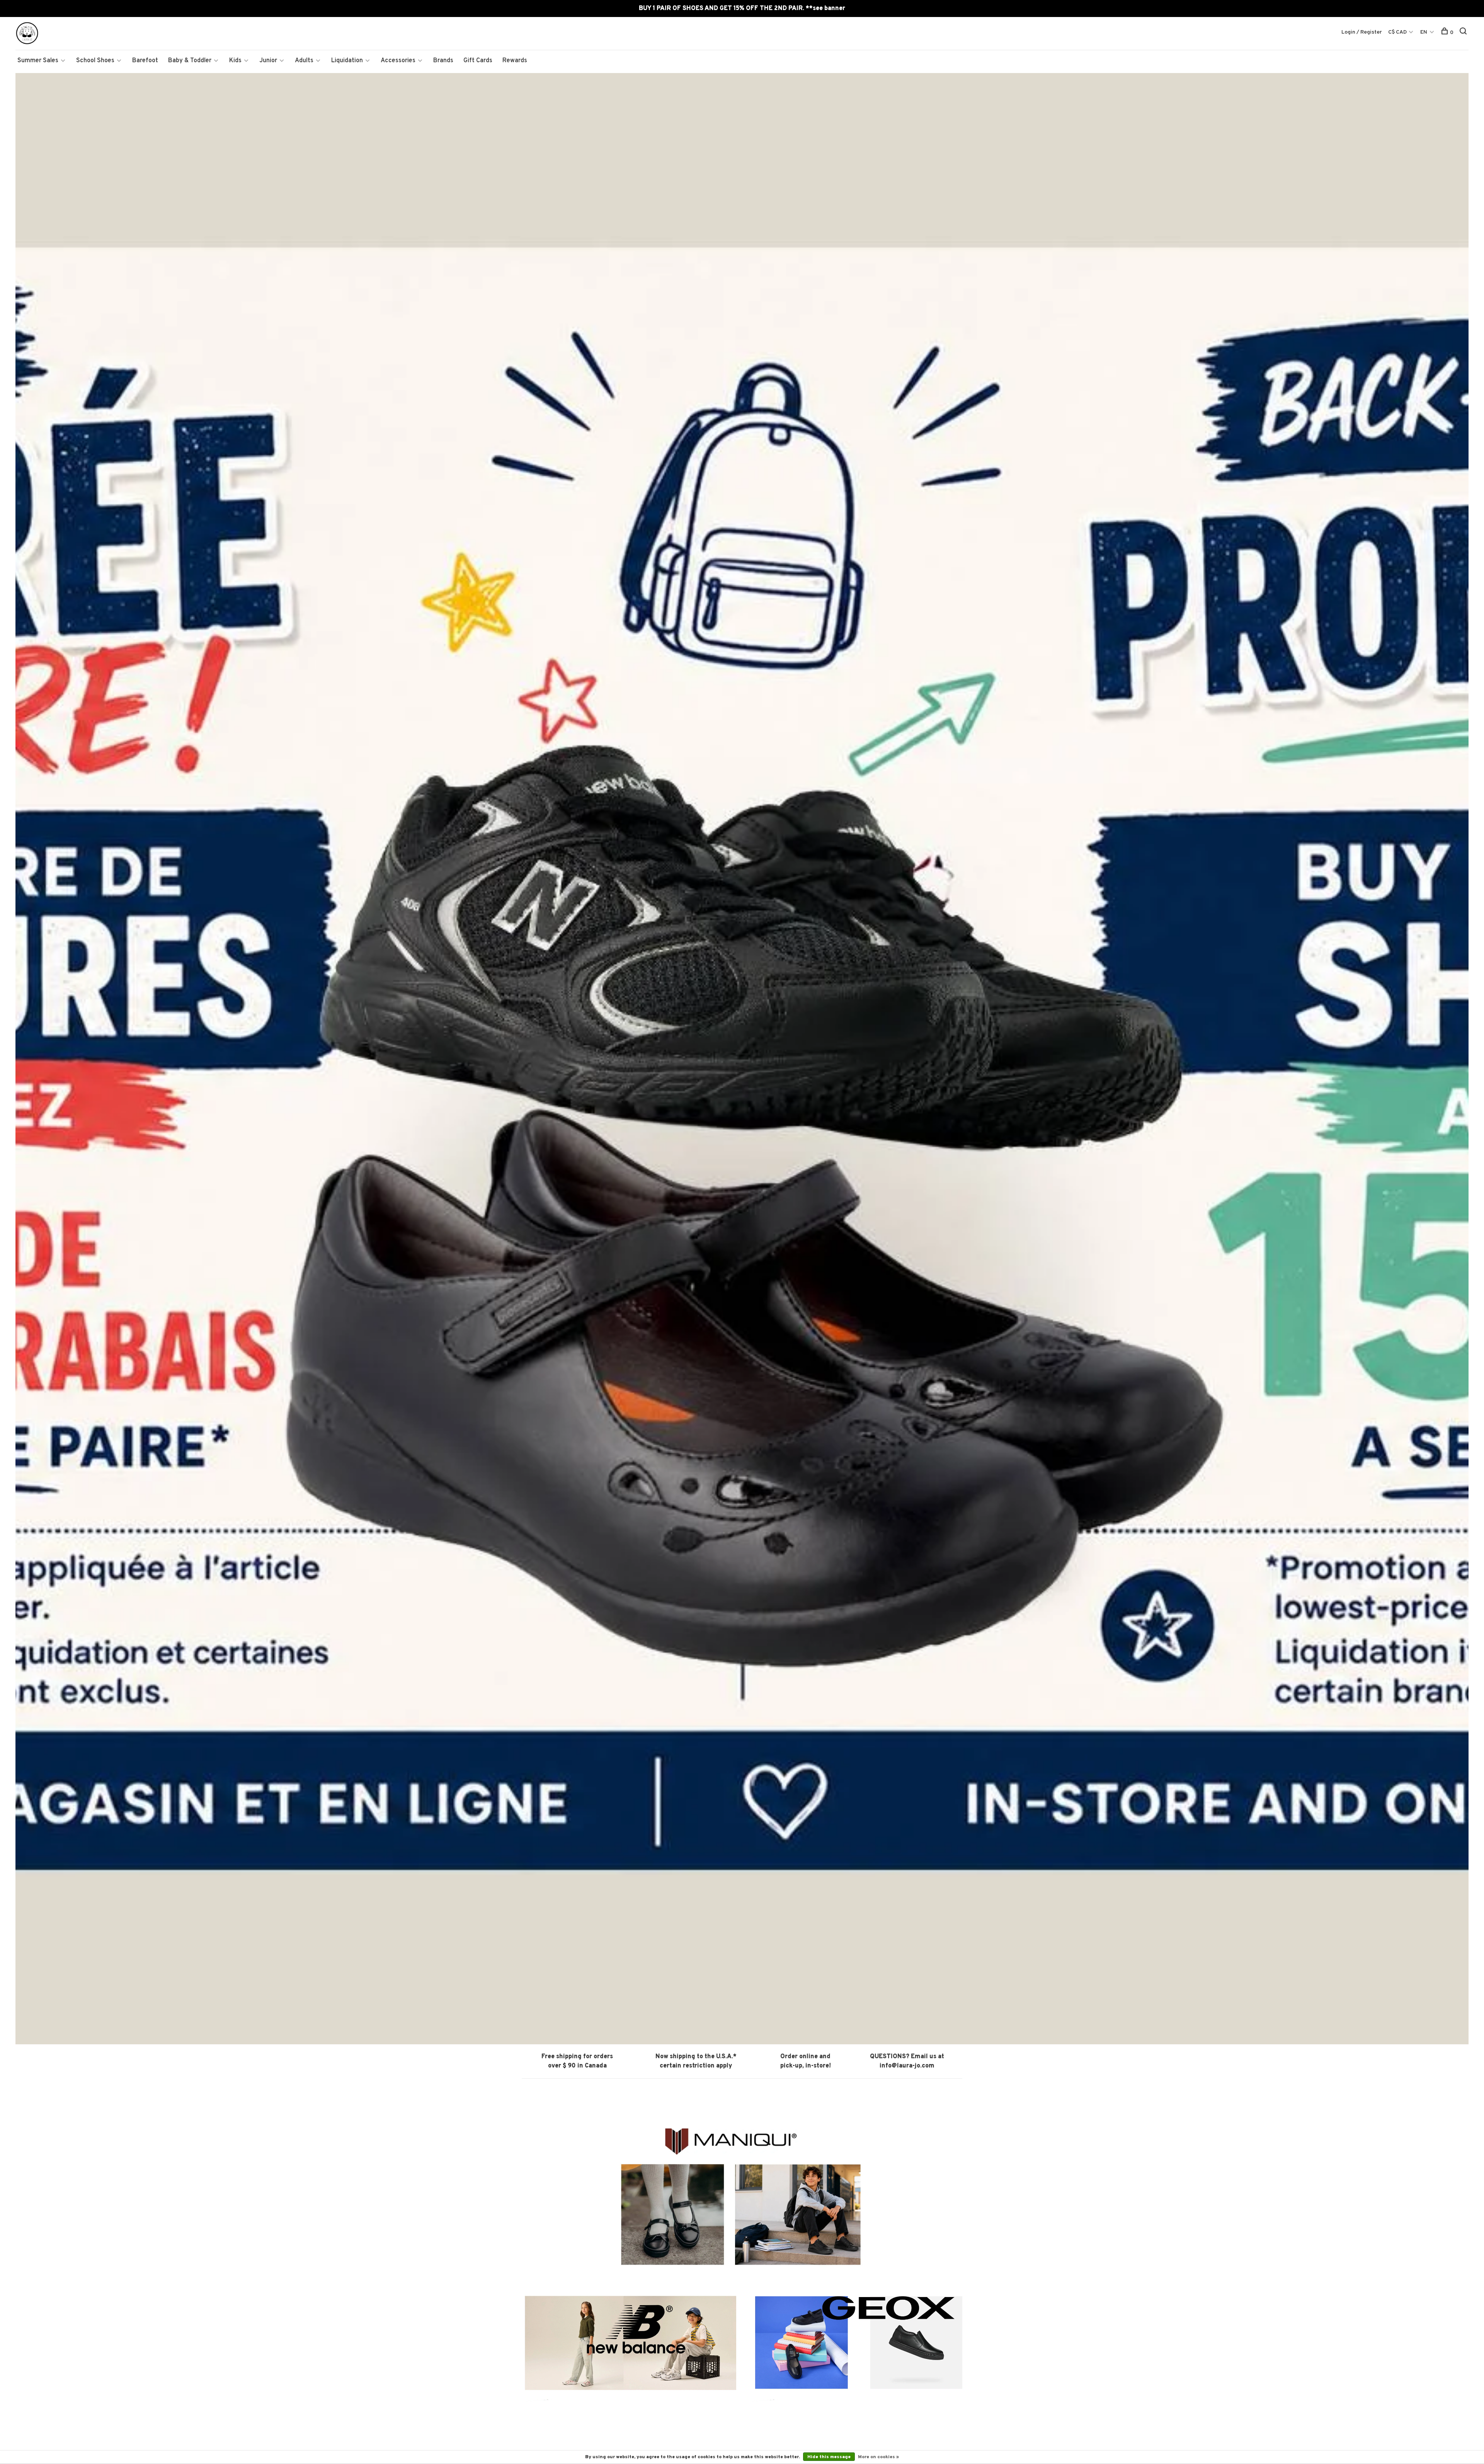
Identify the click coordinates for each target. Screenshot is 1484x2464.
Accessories (398, 61)
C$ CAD (1398, 32)
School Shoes (95, 61)
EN (1424, 32)
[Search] (1464, 33)
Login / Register (1362, 32)
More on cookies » (878, 2457)
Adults (304, 61)
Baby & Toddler (190, 61)
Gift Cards (478, 61)
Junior (268, 61)
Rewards (515, 61)
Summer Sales (38, 61)
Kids (235, 61)
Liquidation (347, 61)
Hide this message (829, 2457)
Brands (443, 61)
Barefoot (145, 61)
